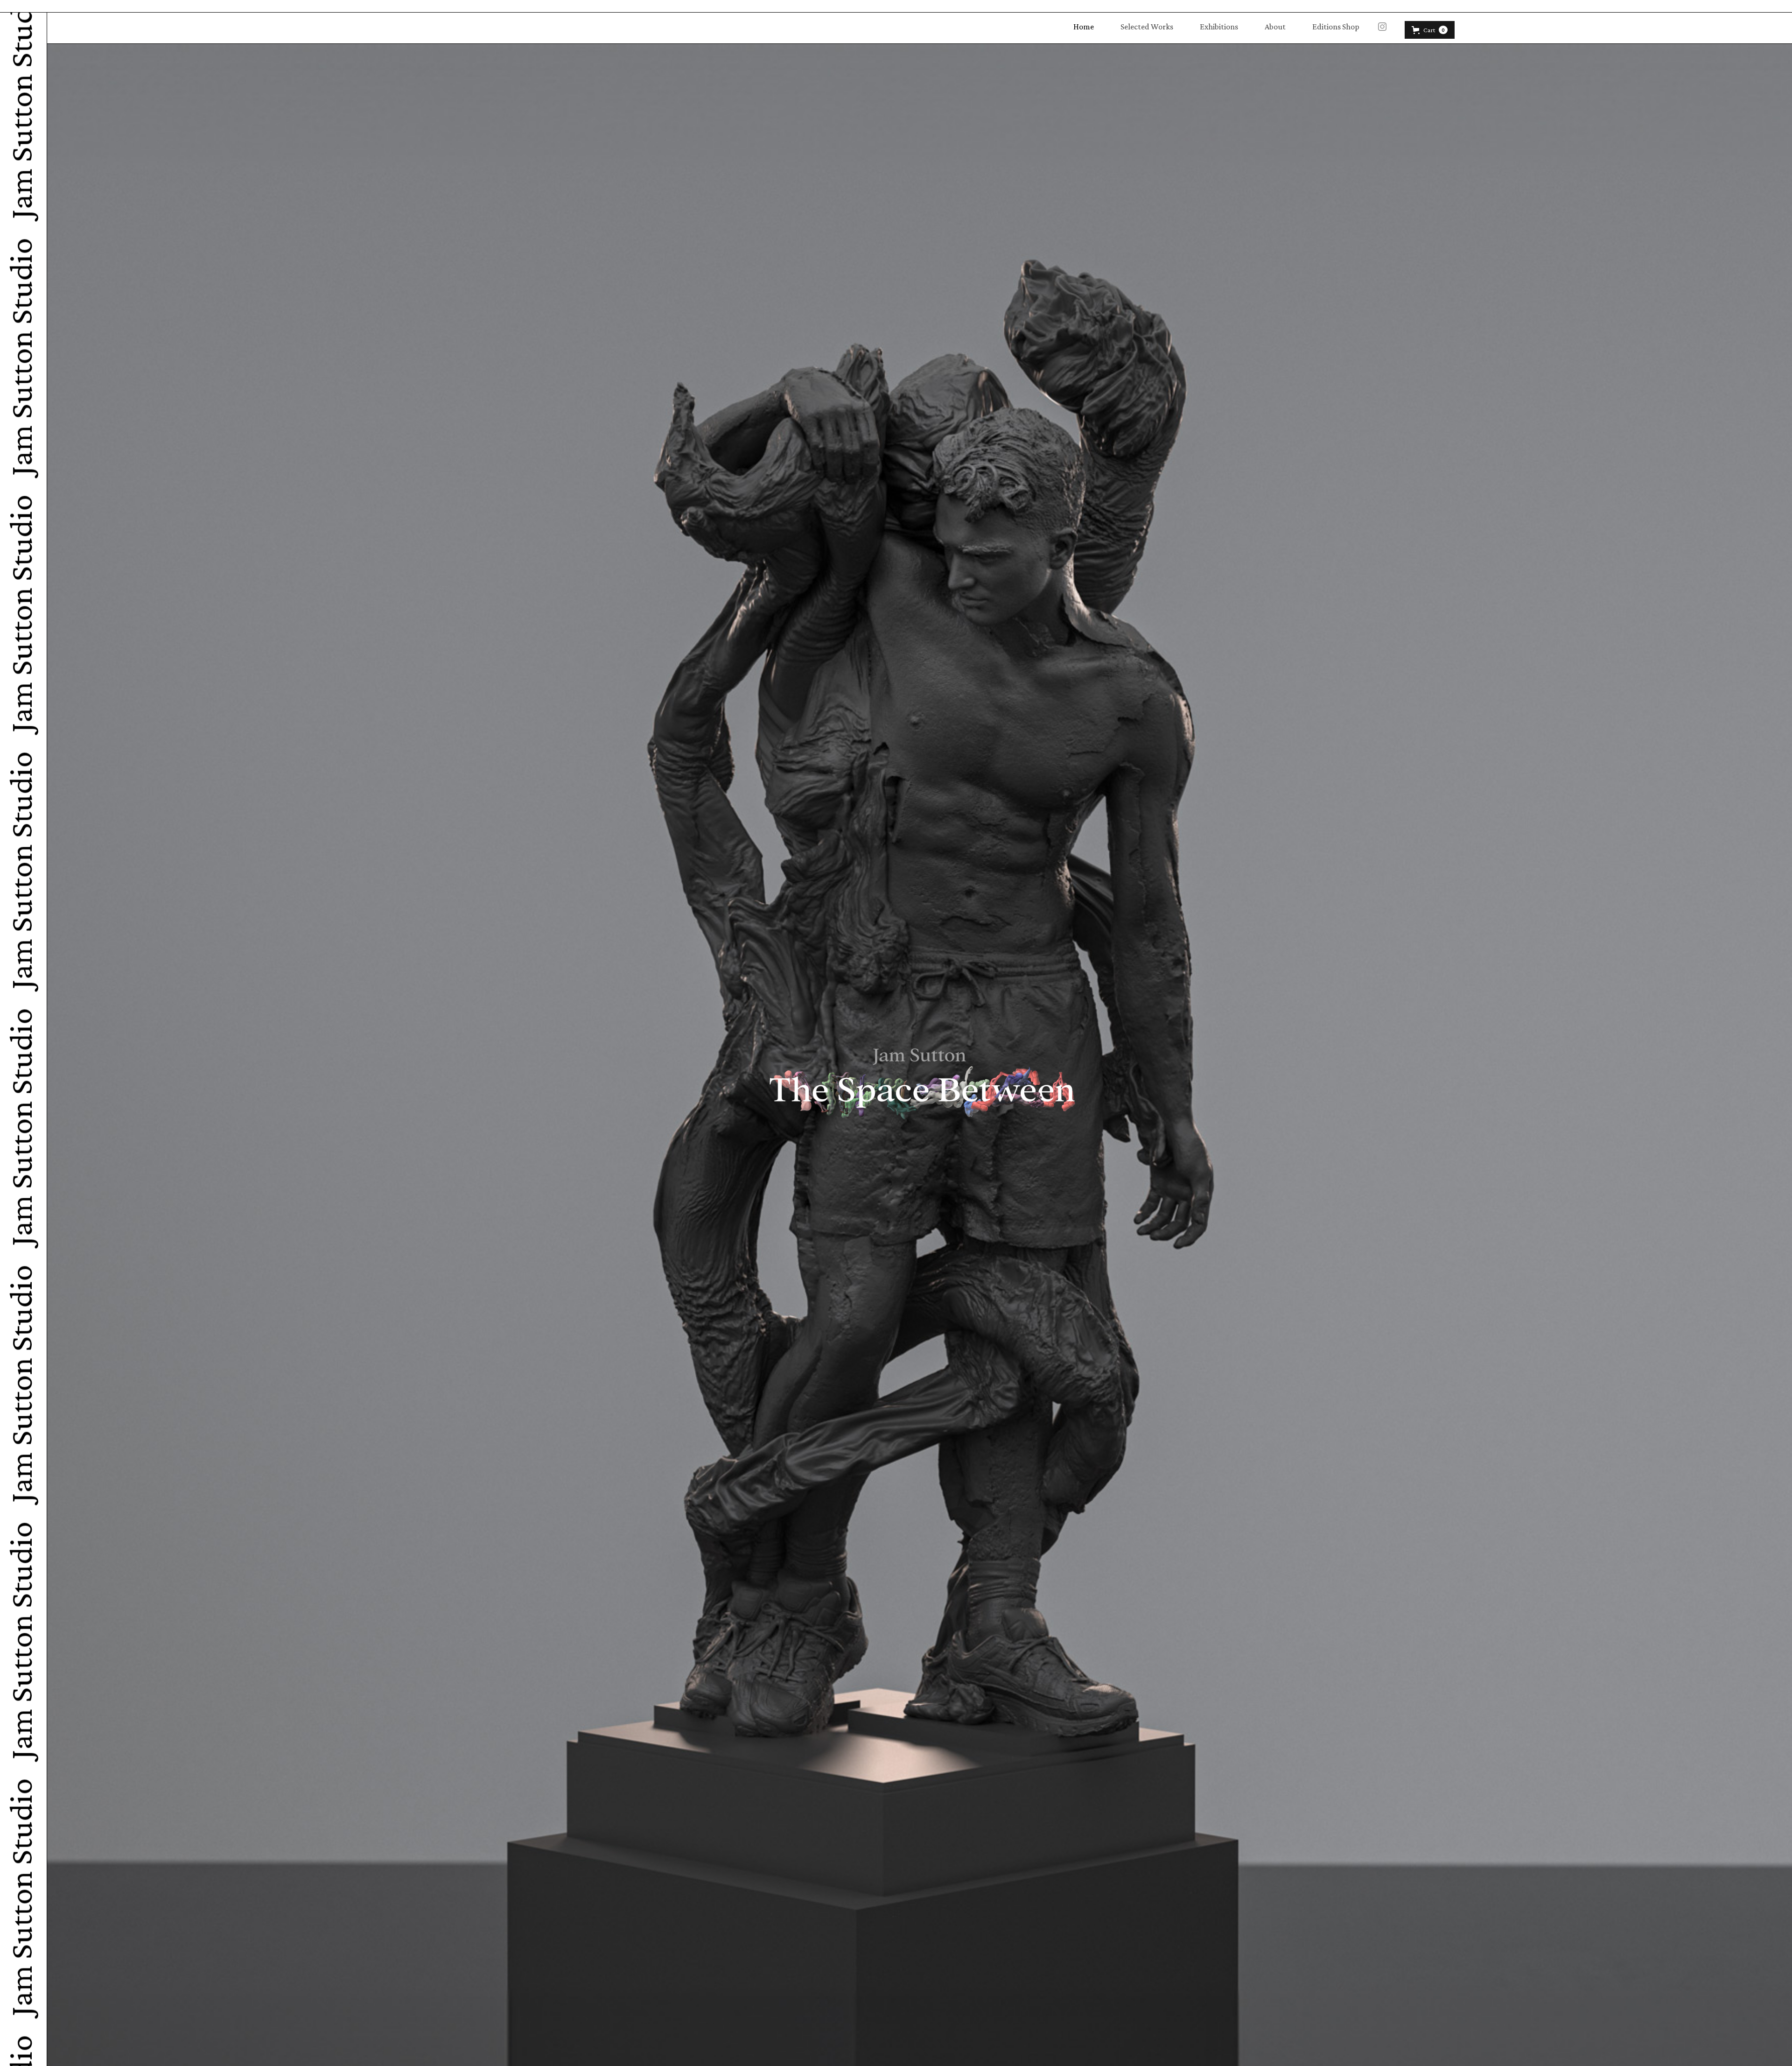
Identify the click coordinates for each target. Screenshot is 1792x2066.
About (1275, 27)
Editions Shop (1336, 27)
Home (1084, 27)
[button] (1430, 30)
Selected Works (1147, 27)
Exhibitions (1219, 27)
